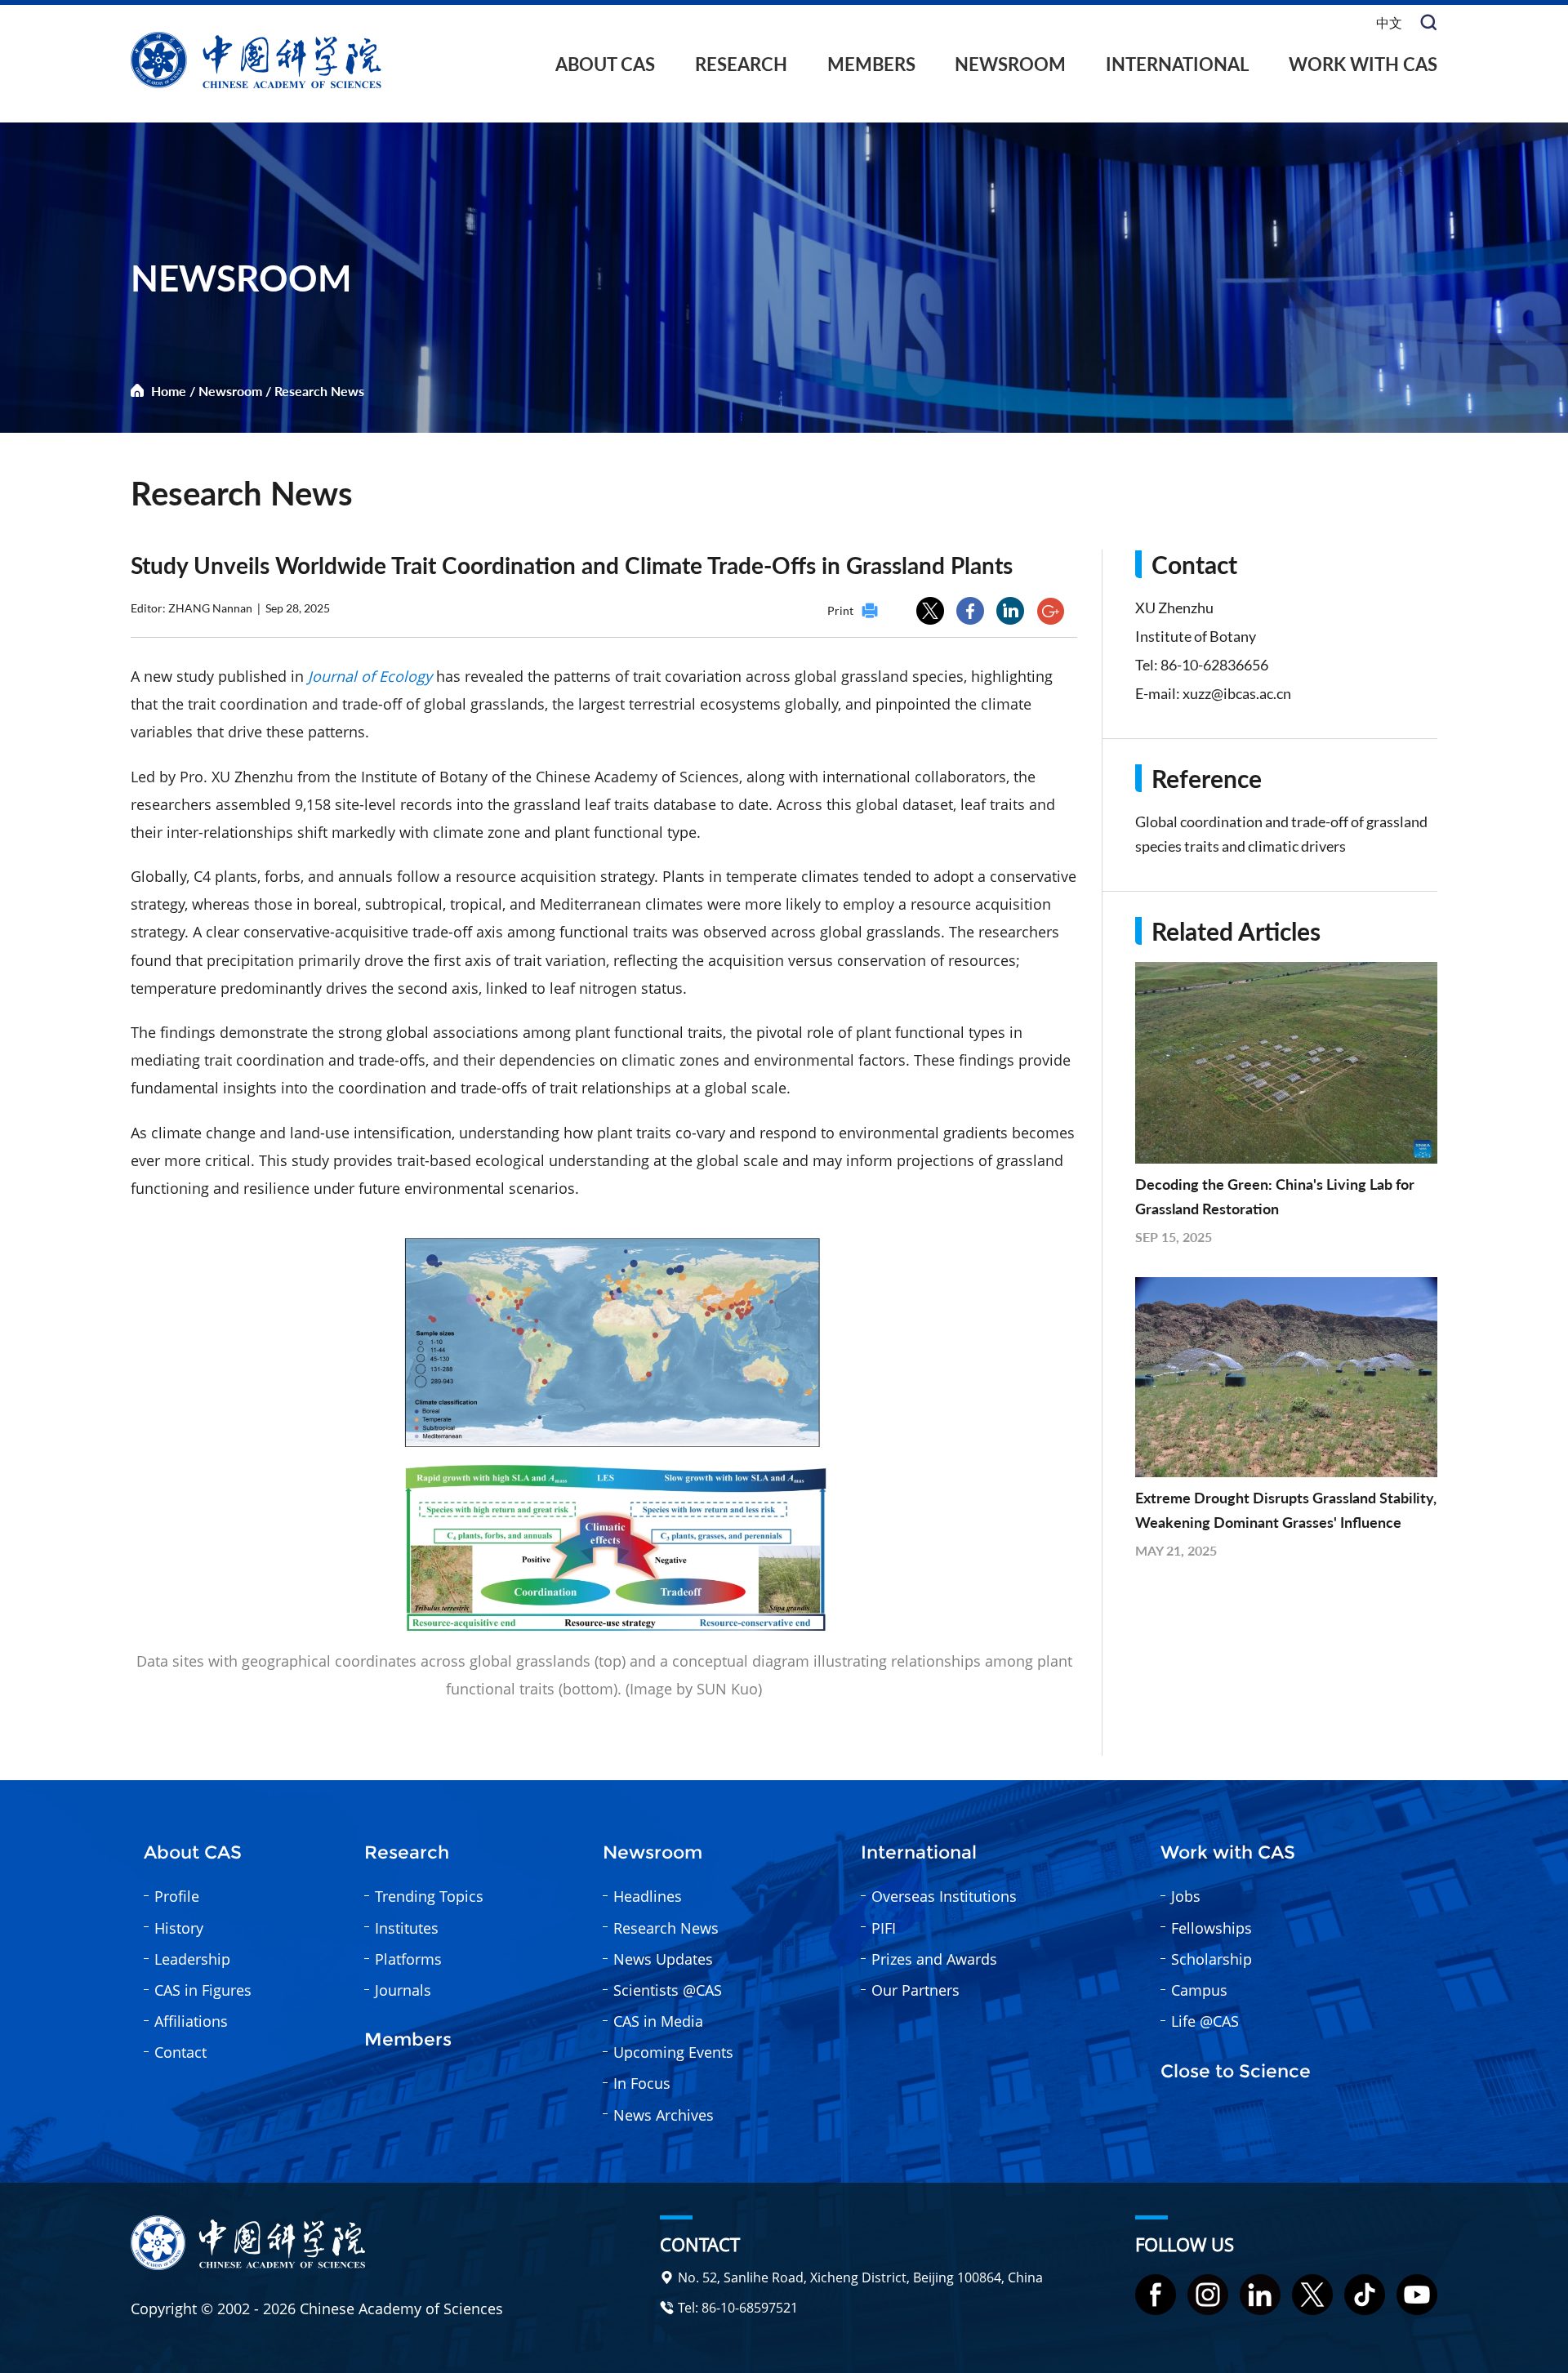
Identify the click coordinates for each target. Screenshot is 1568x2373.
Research (741, 64)
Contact (180, 2052)
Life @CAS (1205, 2021)
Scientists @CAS (668, 1990)
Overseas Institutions (944, 1896)
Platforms (408, 1959)
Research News (319, 391)
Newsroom (1010, 64)
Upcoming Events (673, 2052)
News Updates (663, 1959)
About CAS (605, 64)
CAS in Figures (203, 1990)
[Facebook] (1156, 2295)
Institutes (407, 1928)
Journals (403, 1990)
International (1177, 64)
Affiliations (191, 2021)
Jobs (1186, 1896)
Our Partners (915, 1990)
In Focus (642, 2083)
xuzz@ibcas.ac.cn (1237, 693)
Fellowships (1212, 1928)
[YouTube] (1417, 2295)
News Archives (664, 2115)
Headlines (648, 1896)
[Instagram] (1208, 2295)
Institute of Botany (1196, 636)
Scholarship (1212, 1959)
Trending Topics (429, 1896)
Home (169, 391)
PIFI (884, 1928)
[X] (1312, 2295)
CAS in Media (658, 2021)
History (179, 1928)
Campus (1199, 1990)
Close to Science (1236, 2072)
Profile (177, 1896)
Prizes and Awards (934, 1959)
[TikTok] (1365, 2295)
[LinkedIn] (1260, 2295)
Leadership (192, 1959)
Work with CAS (1363, 64)
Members (871, 64)
